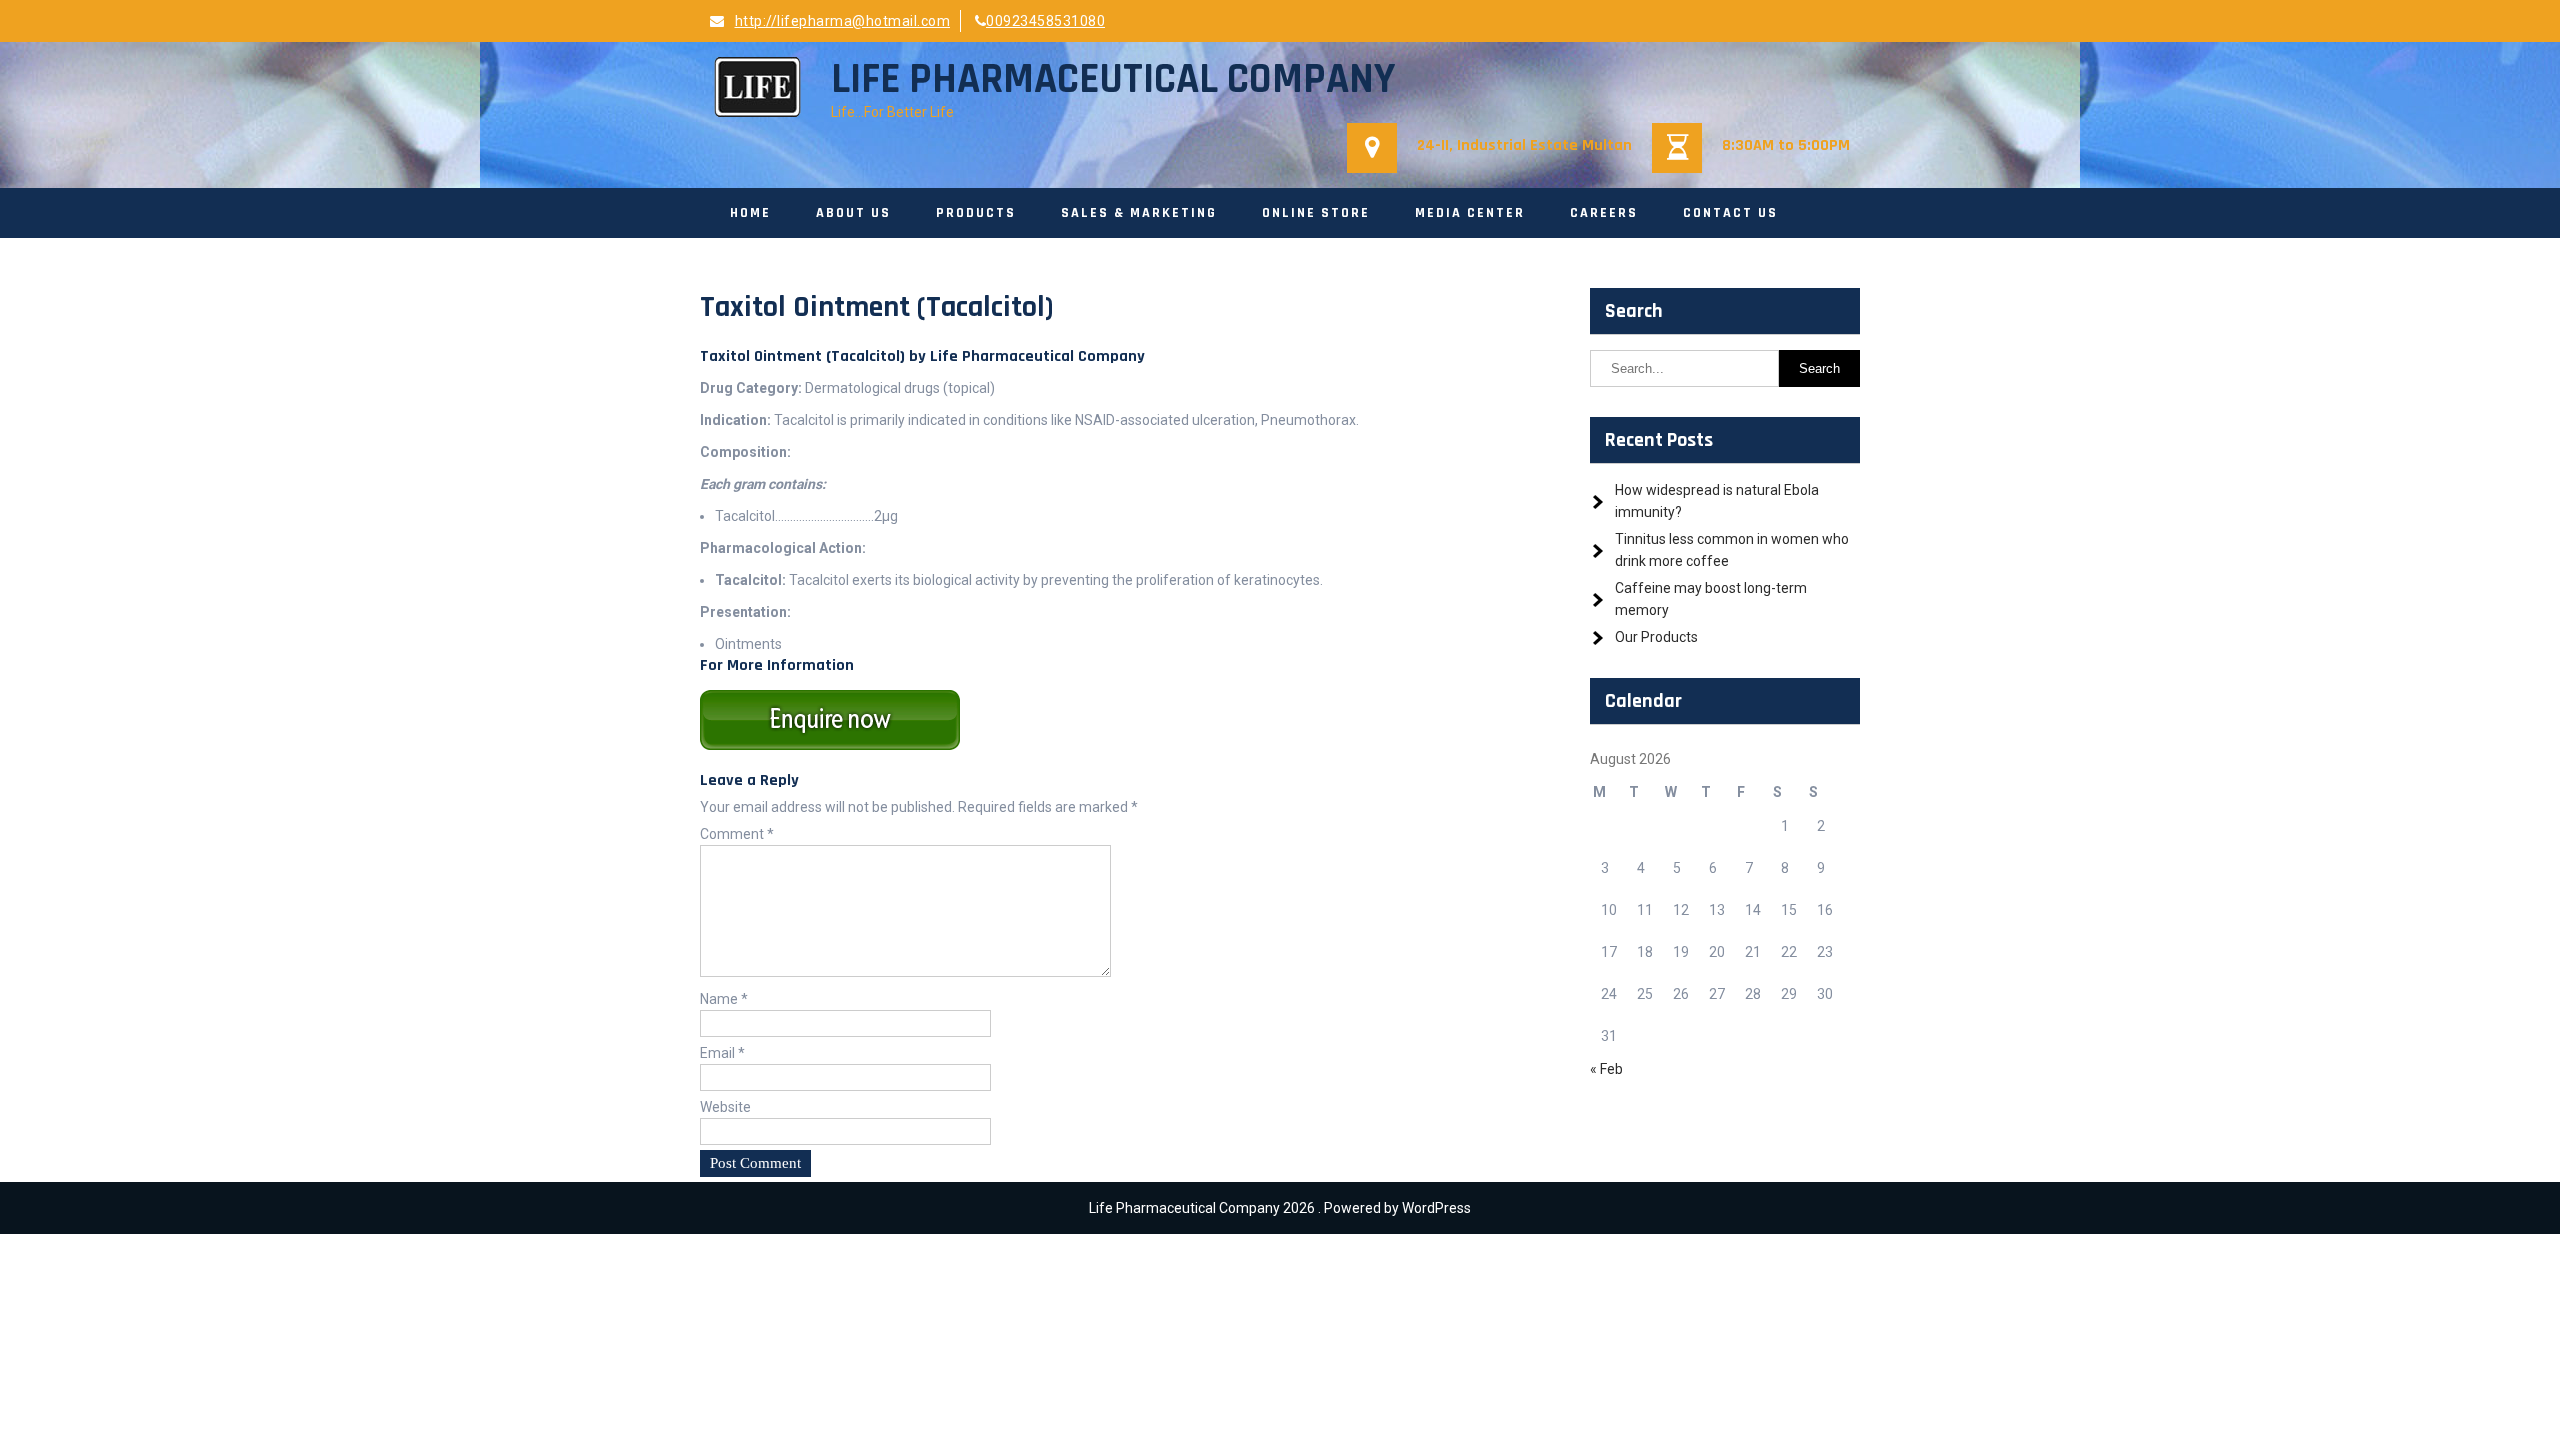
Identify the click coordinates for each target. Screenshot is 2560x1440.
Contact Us (1730, 213)
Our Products (1656, 637)
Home (750, 213)
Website (725, 1107)
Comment (737, 834)
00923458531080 (1045, 21)
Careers (1604, 213)
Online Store (1316, 213)
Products (976, 213)
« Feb (1606, 1069)
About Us (853, 213)
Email (722, 1053)
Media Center (1470, 213)
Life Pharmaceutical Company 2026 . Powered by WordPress (1280, 1208)
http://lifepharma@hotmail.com (842, 21)
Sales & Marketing (1139, 213)
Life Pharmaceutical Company (1113, 80)
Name (724, 999)
